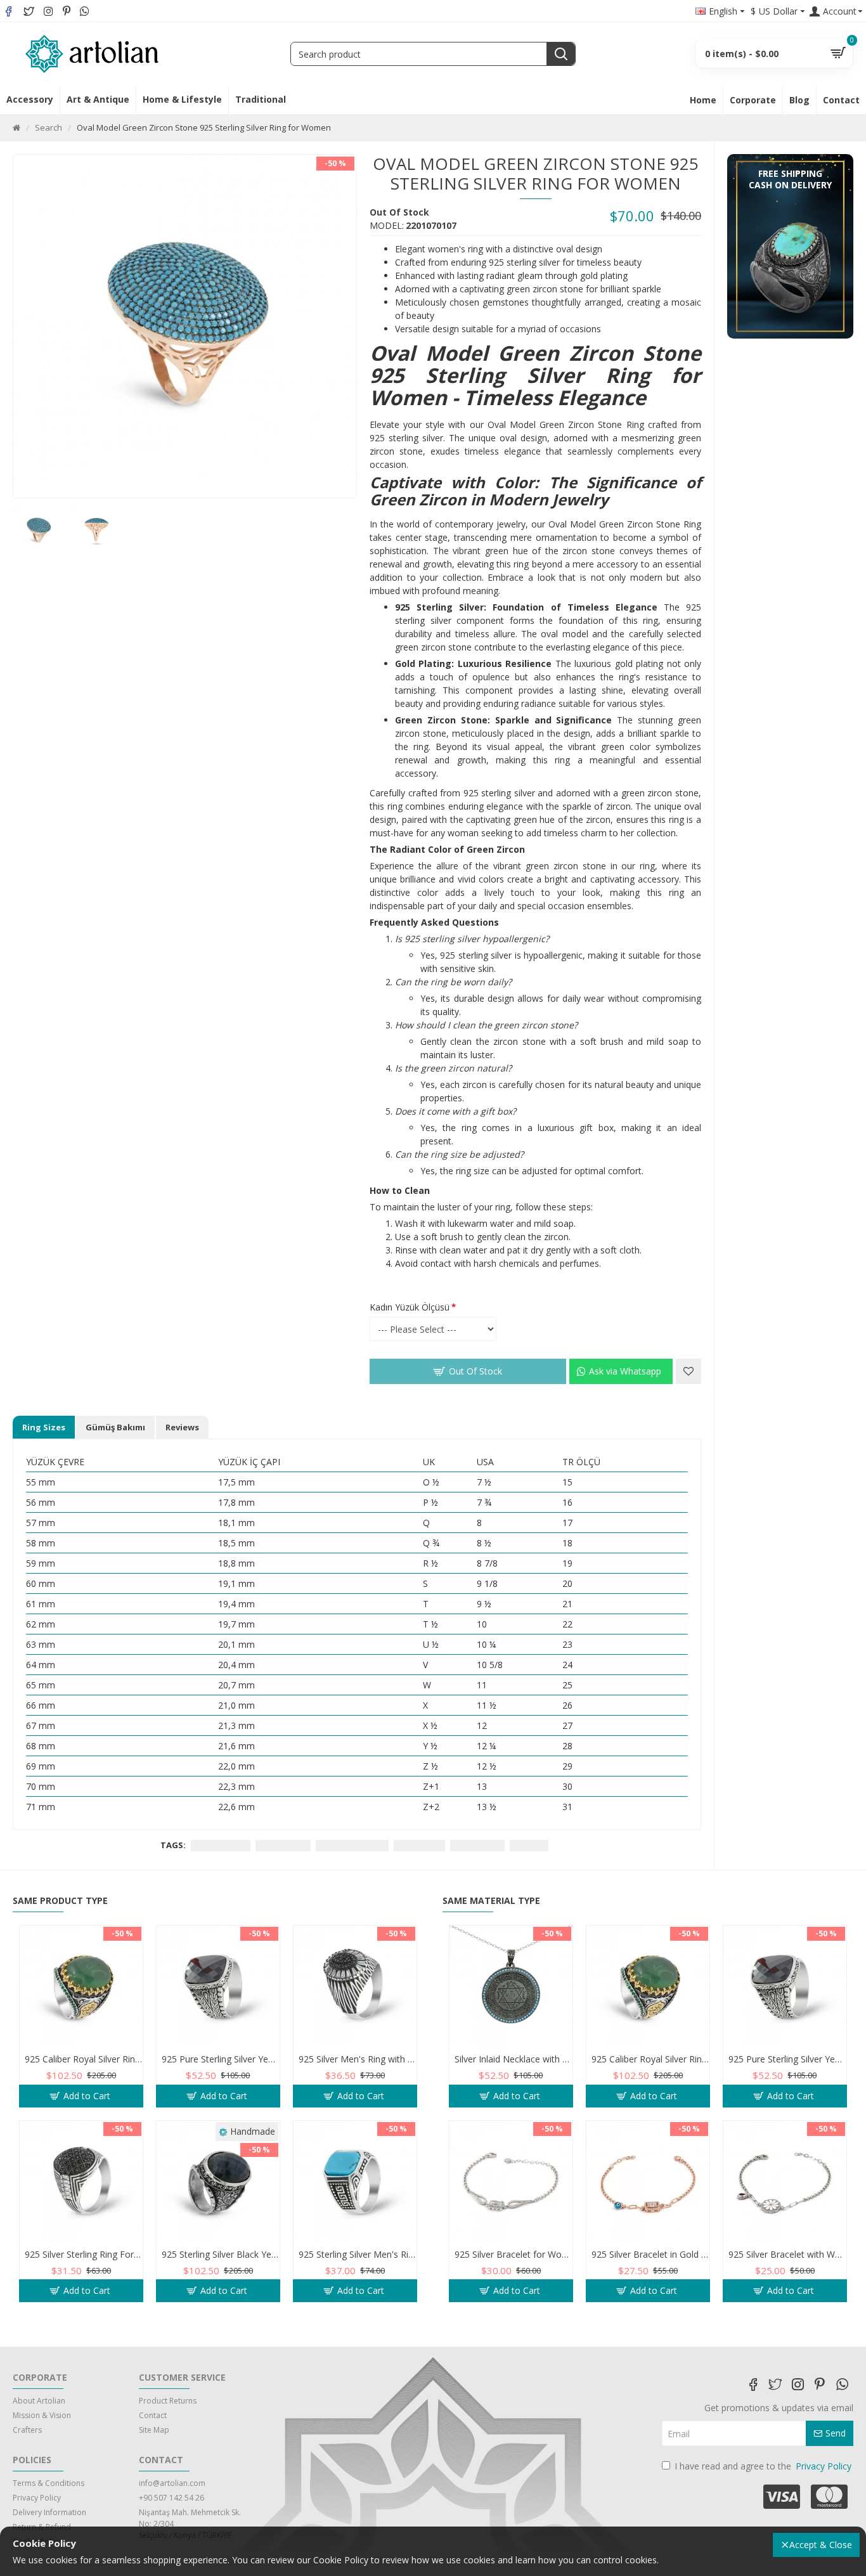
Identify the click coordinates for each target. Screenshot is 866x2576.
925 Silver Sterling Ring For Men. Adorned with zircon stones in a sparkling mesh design (84, 2255)
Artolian (529, 1845)
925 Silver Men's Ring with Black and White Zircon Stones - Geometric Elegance (358, 2059)
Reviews (182, 1427)
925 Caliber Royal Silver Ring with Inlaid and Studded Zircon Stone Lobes (84, 2059)
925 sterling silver (352, 1845)
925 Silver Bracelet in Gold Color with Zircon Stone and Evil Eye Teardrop (650, 2255)
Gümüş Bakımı (115, 1427)
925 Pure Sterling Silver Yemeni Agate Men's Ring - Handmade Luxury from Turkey (221, 2059)
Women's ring (221, 1845)
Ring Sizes (44, 1427)
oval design (419, 1845)
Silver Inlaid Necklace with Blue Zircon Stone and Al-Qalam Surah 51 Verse (514, 2059)
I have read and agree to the (763, 2466)
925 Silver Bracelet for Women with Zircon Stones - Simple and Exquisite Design (514, 2255)
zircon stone (477, 1845)
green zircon (283, 1845)
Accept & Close (821, 2545)
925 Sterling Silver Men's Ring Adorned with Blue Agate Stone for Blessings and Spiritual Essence (358, 2255)
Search (48, 127)
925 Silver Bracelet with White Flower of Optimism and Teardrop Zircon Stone (787, 2255)
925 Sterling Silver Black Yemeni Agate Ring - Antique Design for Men (221, 2255)
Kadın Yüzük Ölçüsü (410, 1307)
